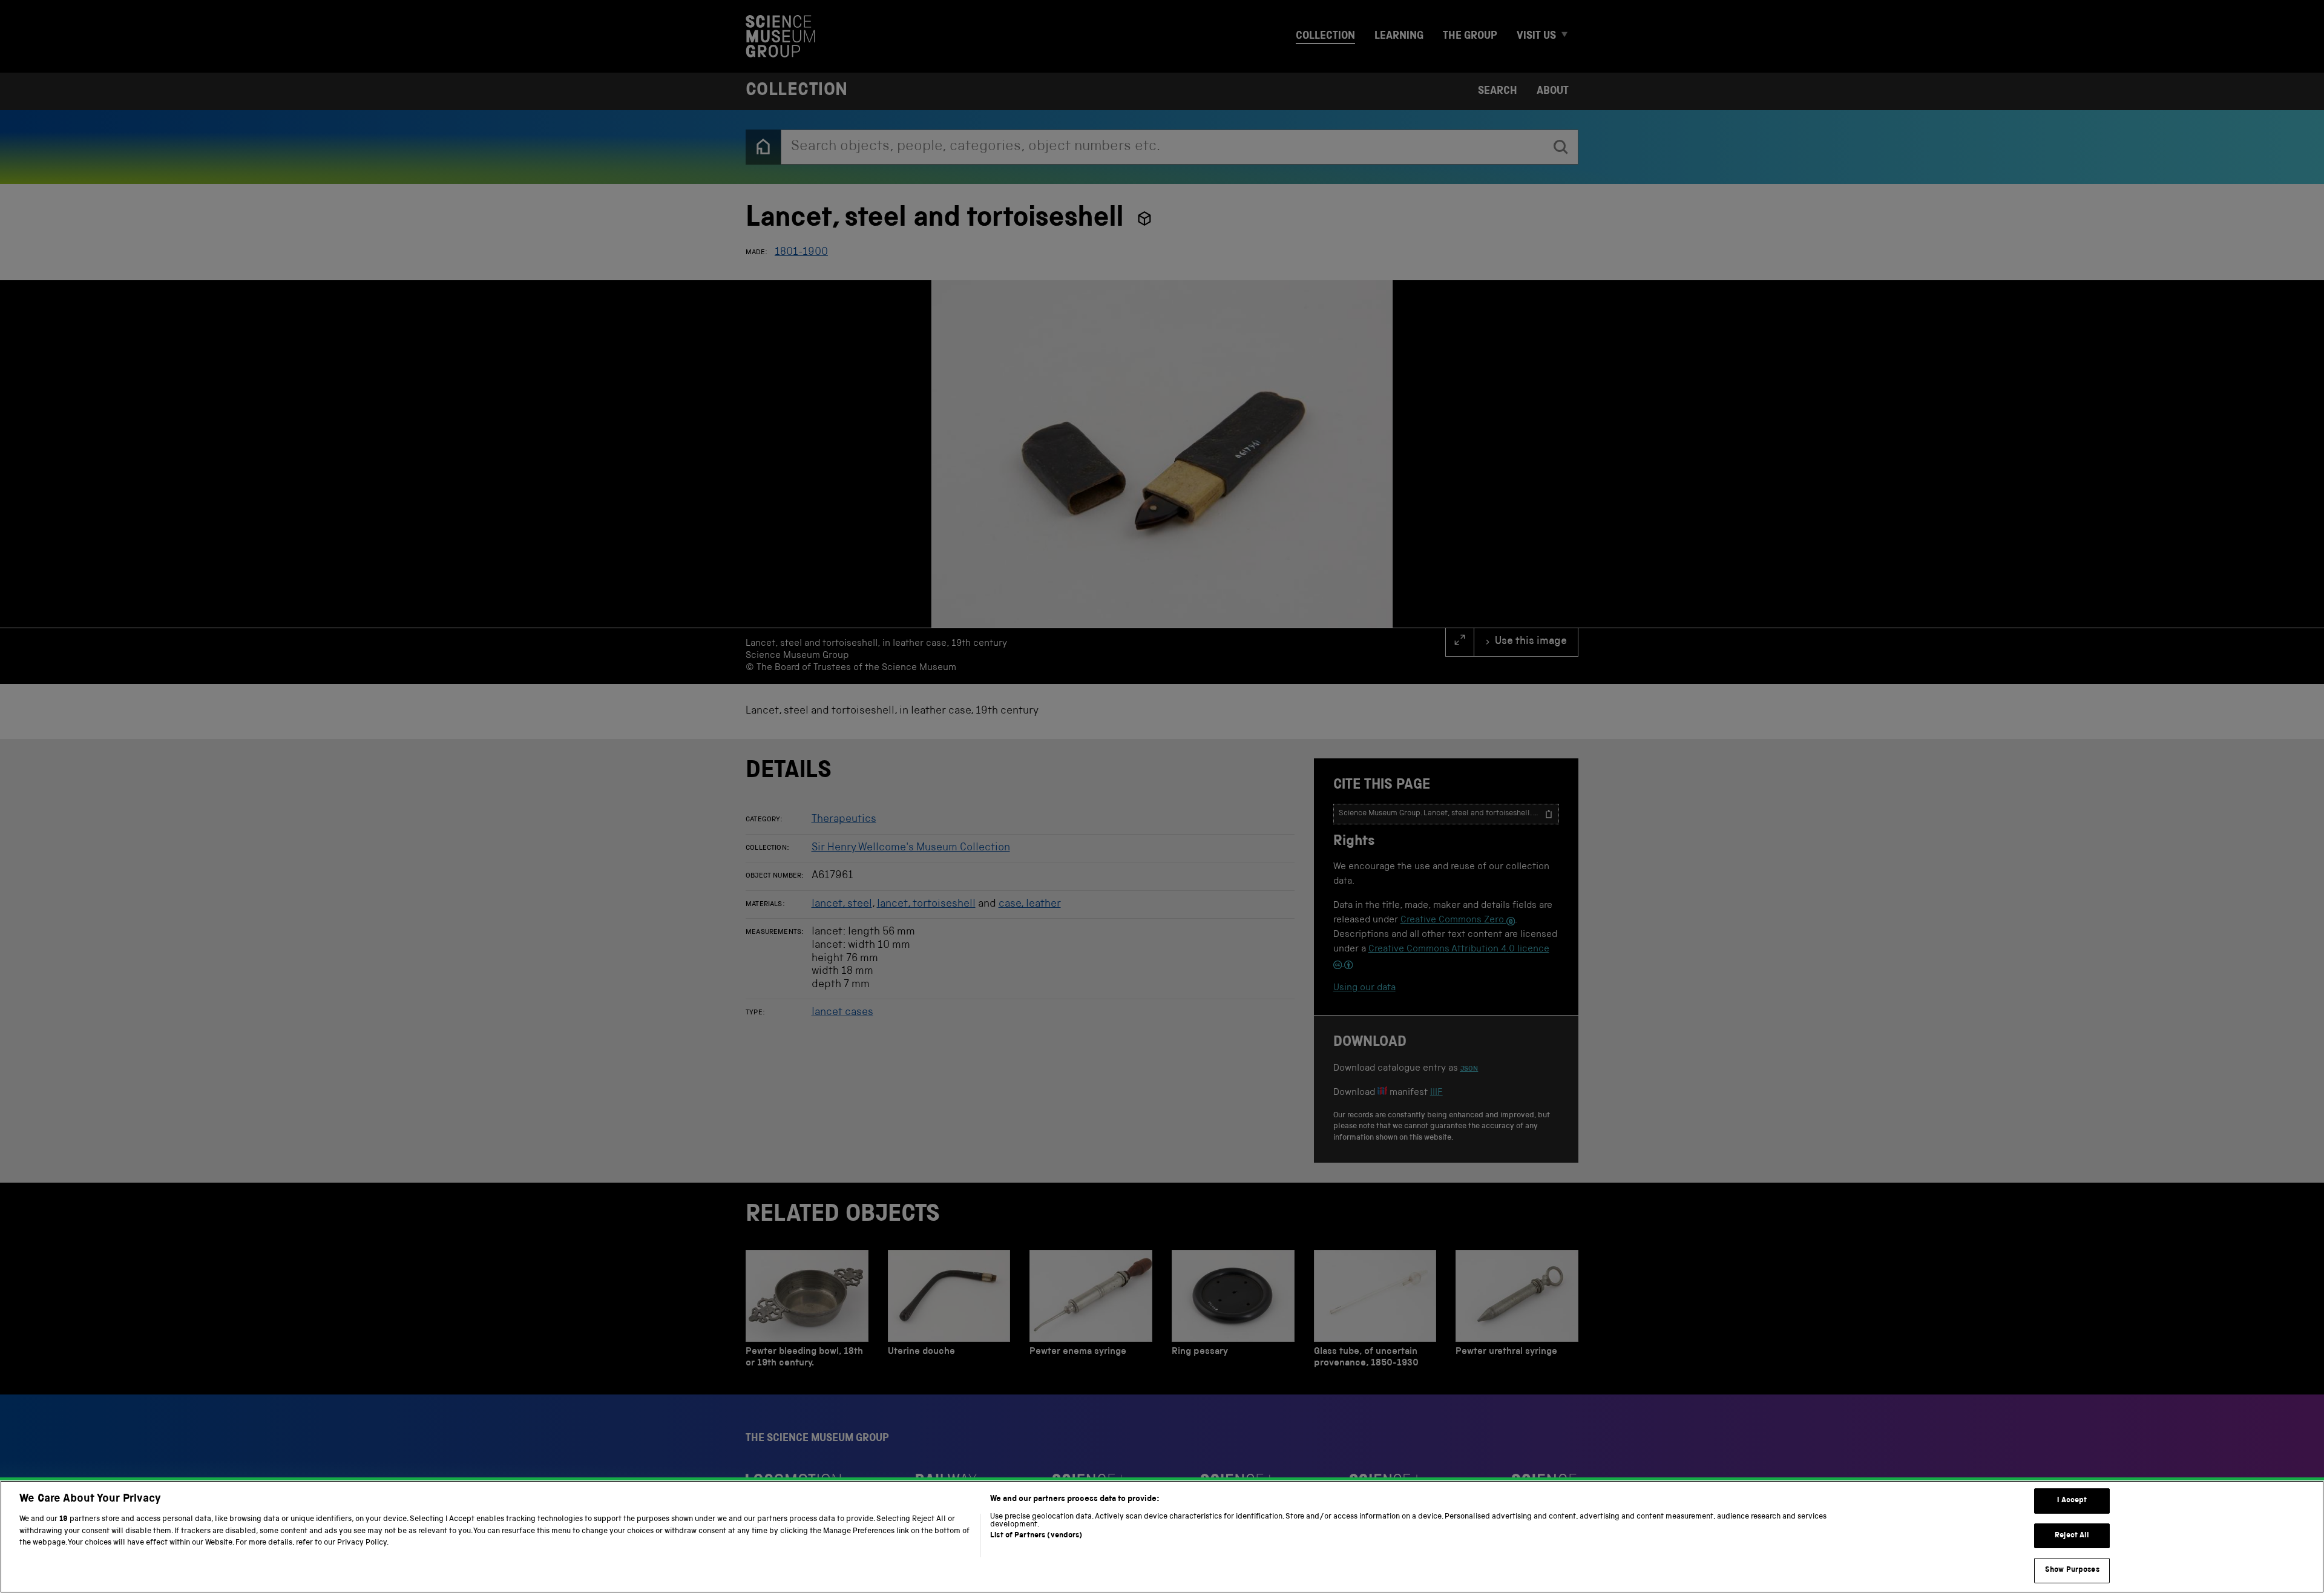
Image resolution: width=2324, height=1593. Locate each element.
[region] (1162, 1537)
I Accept (2072, 1501)
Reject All (2072, 1536)
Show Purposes (2072, 1570)
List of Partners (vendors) (1036, 1536)
